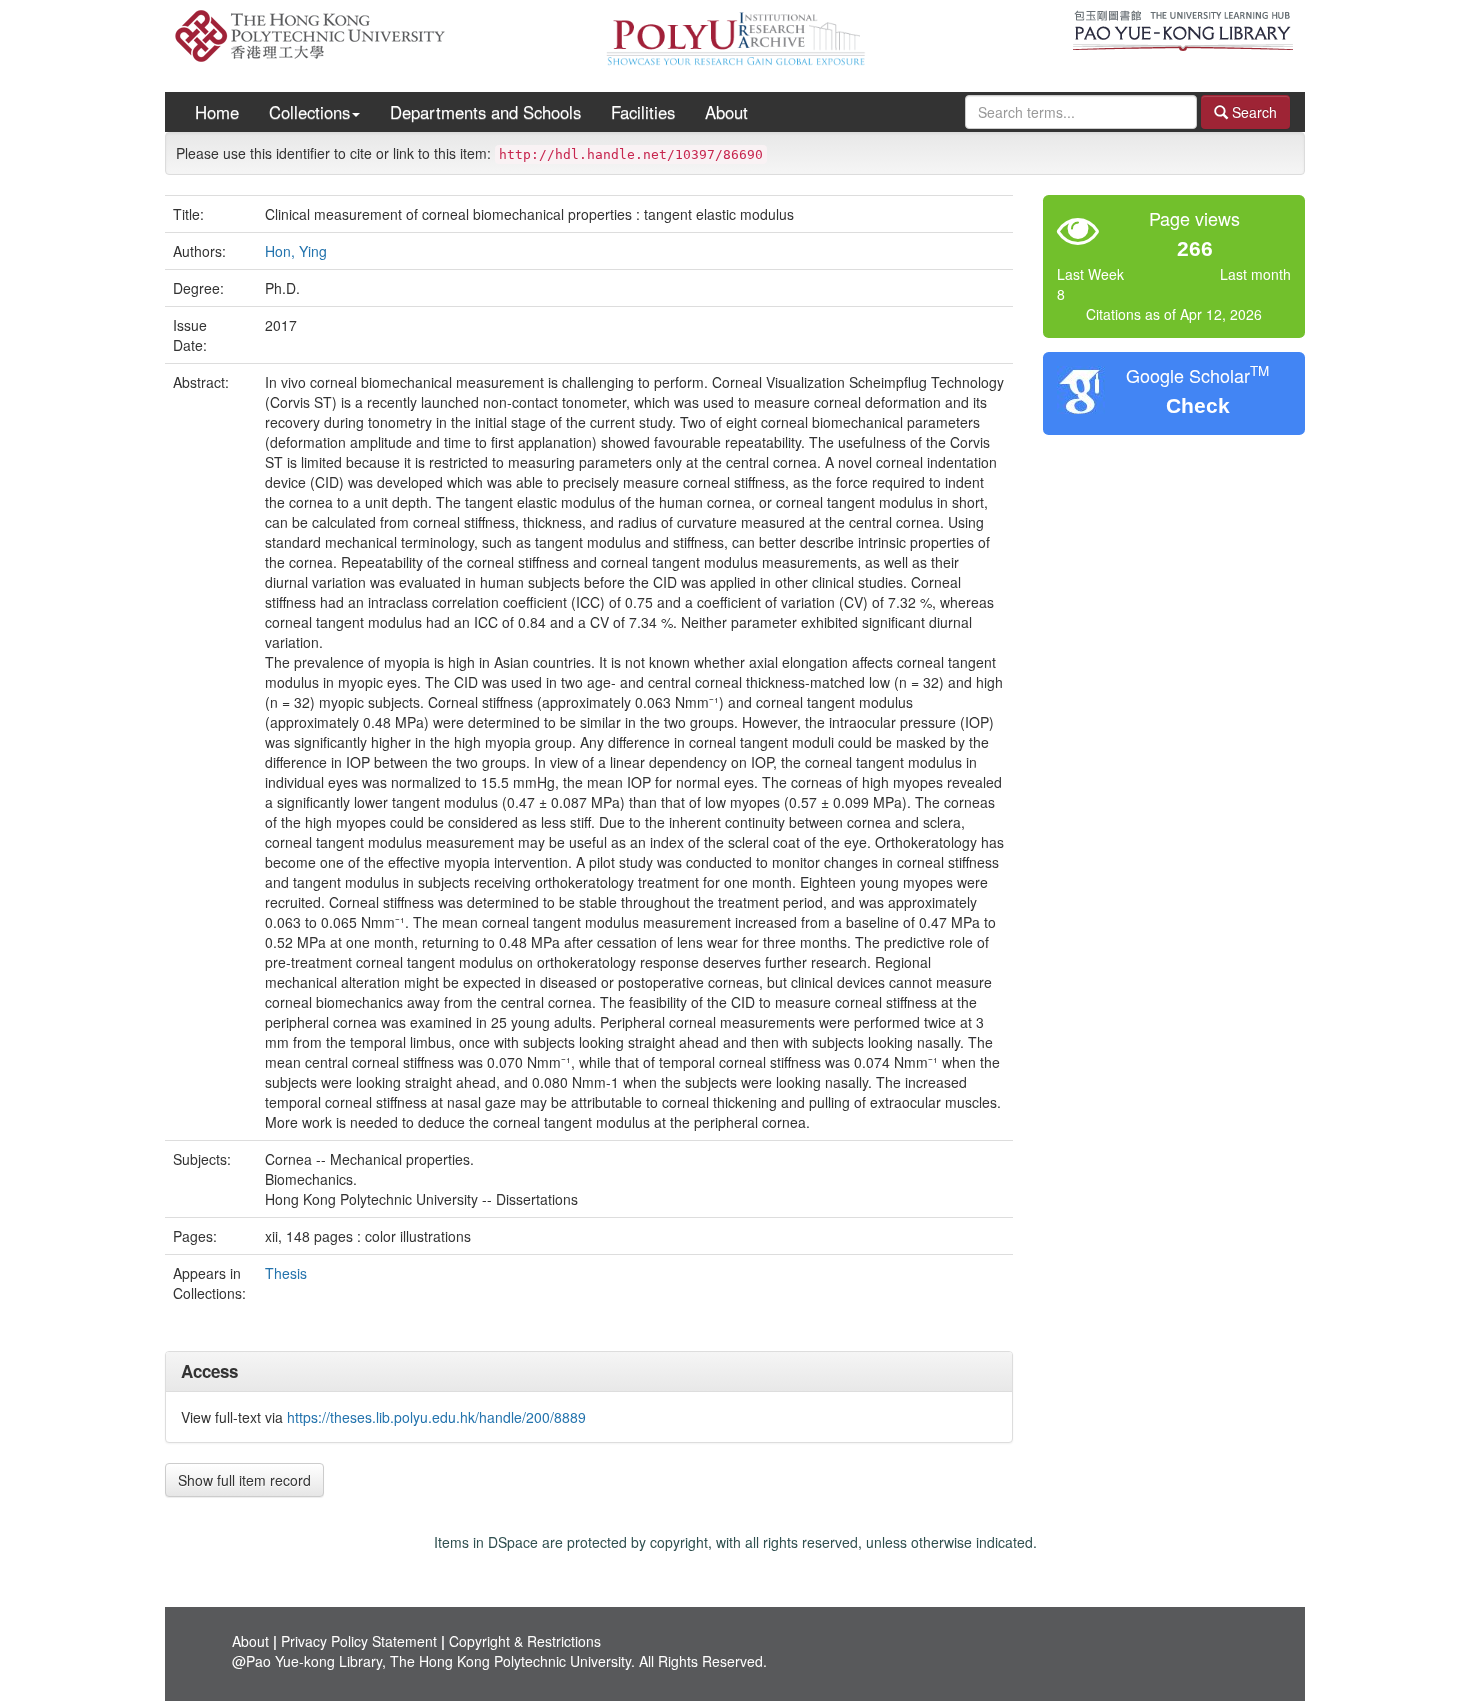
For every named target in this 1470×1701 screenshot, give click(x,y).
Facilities (643, 112)
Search (1252, 112)
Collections (309, 112)
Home (217, 112)
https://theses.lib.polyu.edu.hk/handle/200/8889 (436, 1417)
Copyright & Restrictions (525, 1641)
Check (1198, 405)
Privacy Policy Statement (359, 1641)
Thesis (286, 1273)
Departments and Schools (485, 112)
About (726, 112)
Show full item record (244, 1480)
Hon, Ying (296, 251)
